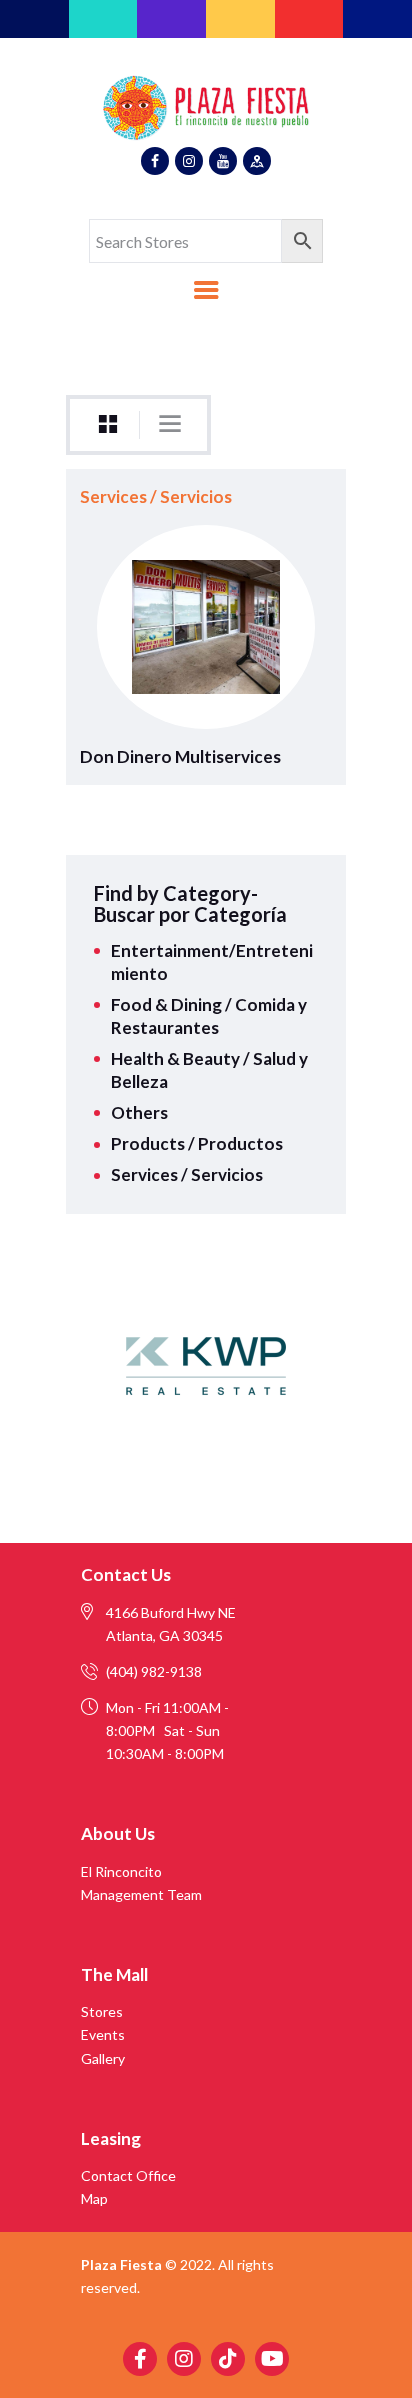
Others (139, 1112)
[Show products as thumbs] (108, 424)
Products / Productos (197, 1143)
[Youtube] (272, 2359)
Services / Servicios (156, 496)
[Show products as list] (170, 423)
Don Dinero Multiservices (180, 757)
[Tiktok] (228, 2359)
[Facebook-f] (140, 2359)
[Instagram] (184, 2359)
